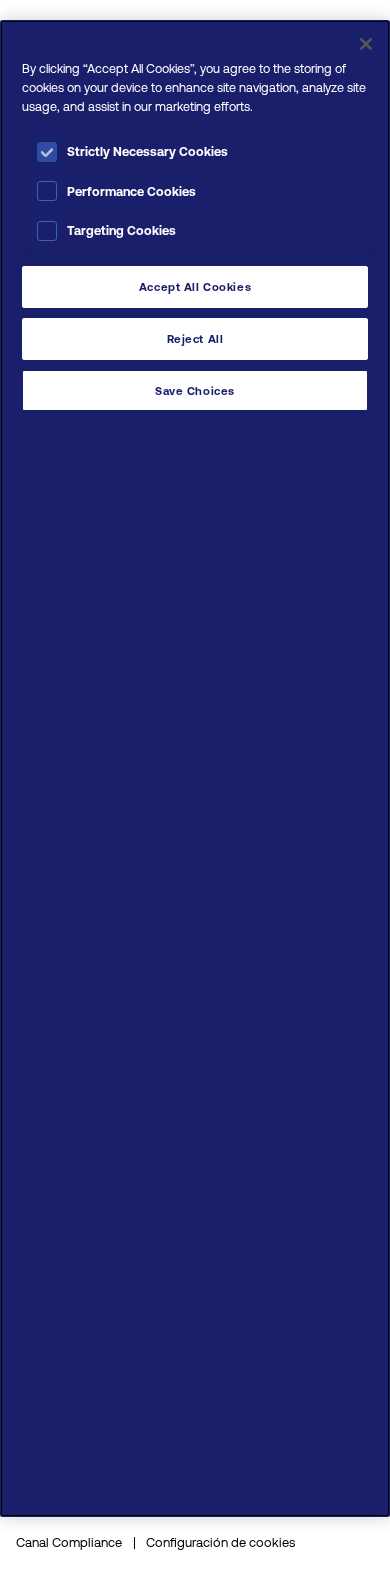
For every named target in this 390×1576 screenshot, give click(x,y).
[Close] (366, 44)
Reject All (195, 338)
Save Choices (195, 390)
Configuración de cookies (220, 1542)
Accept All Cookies (195, 286)
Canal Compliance (69, 1542)
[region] (195, 768)
